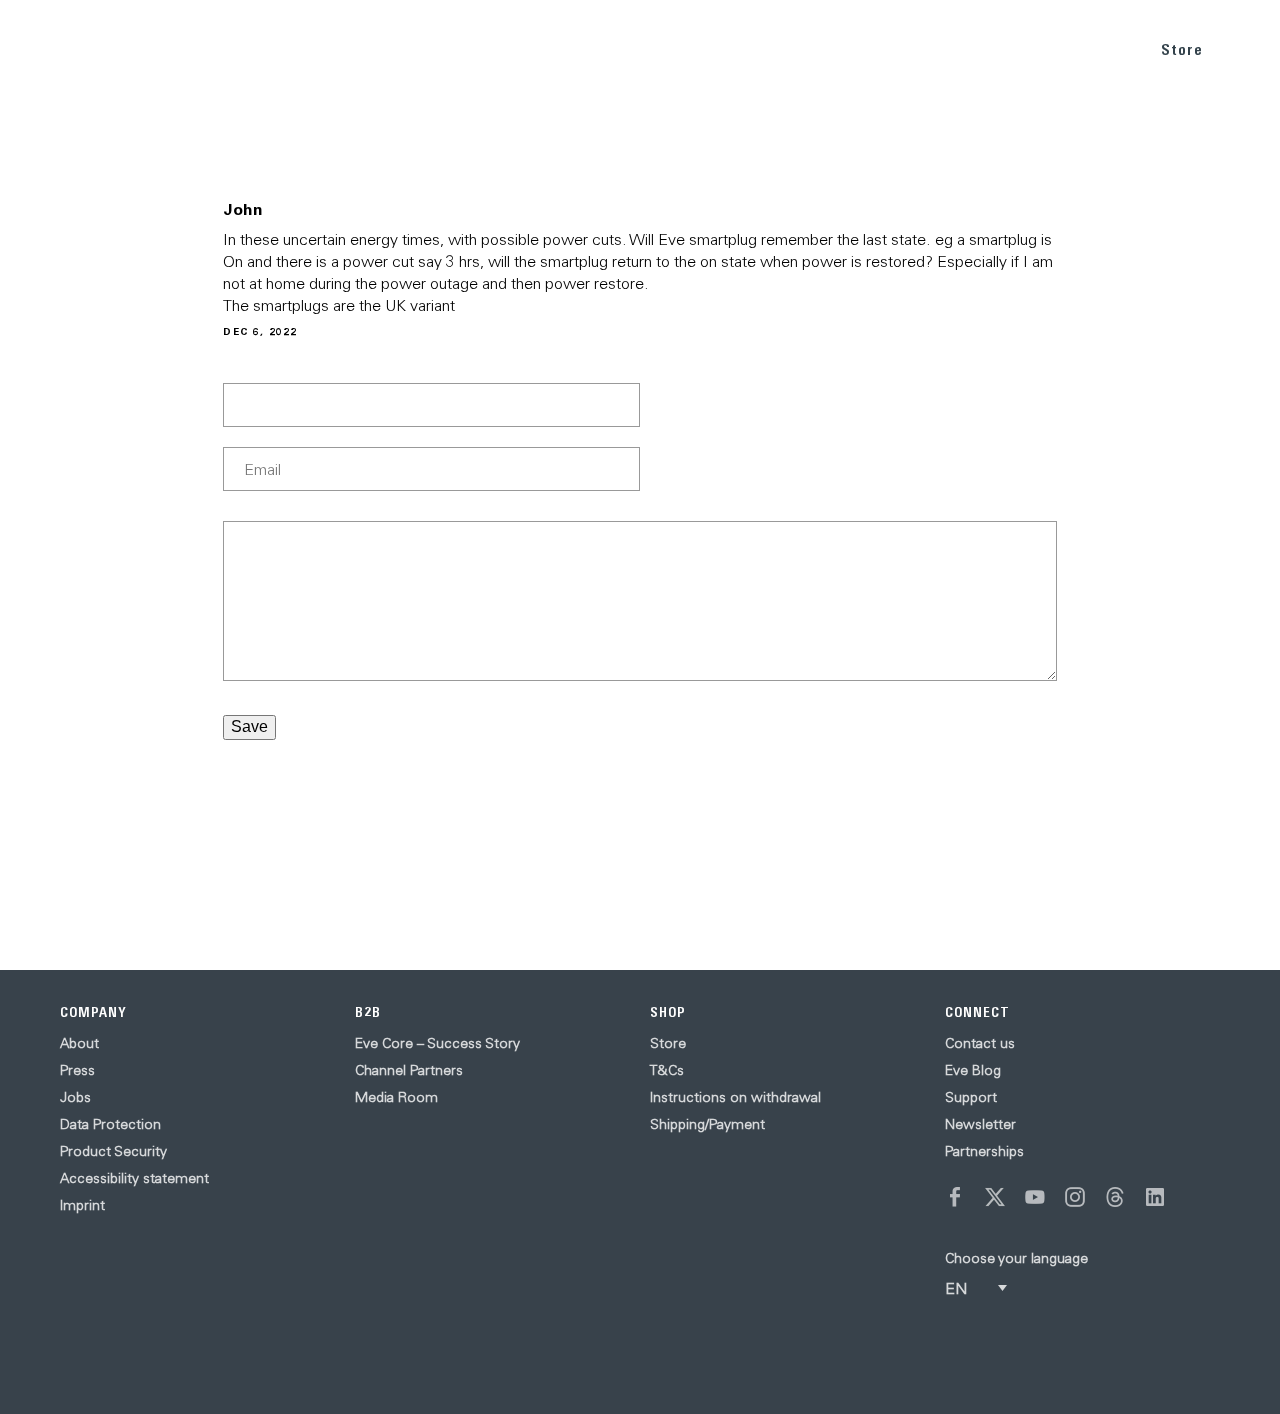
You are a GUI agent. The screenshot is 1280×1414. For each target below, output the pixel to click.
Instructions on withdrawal (735, 1097)
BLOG (1018, 48)
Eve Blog (973, 1070)
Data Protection (110, 1124)
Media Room (396, 1097)
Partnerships (984, 1151)
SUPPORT (1094, 48)
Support (971, 1097)
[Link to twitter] (995, 1197)
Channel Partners (409, 1070)
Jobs (75, 1097)
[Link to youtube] (1035, 1197)
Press (77, 1070)
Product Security (113, 1151)
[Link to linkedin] (1155, 1197)
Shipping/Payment (707, 1124)
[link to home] (60, 50)
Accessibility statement (134, 1178)
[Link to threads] (1115, 1197)
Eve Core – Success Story (437, 1043)
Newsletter (980, 1124)
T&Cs (667, 1070)
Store (1182, 49)
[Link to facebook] (955, 1197)
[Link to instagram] (1075, 1197)
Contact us (980, 1043)
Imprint (82, 1205)
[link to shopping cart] (1241, 47)
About (79, 1043)
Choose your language (1016, 1258)
